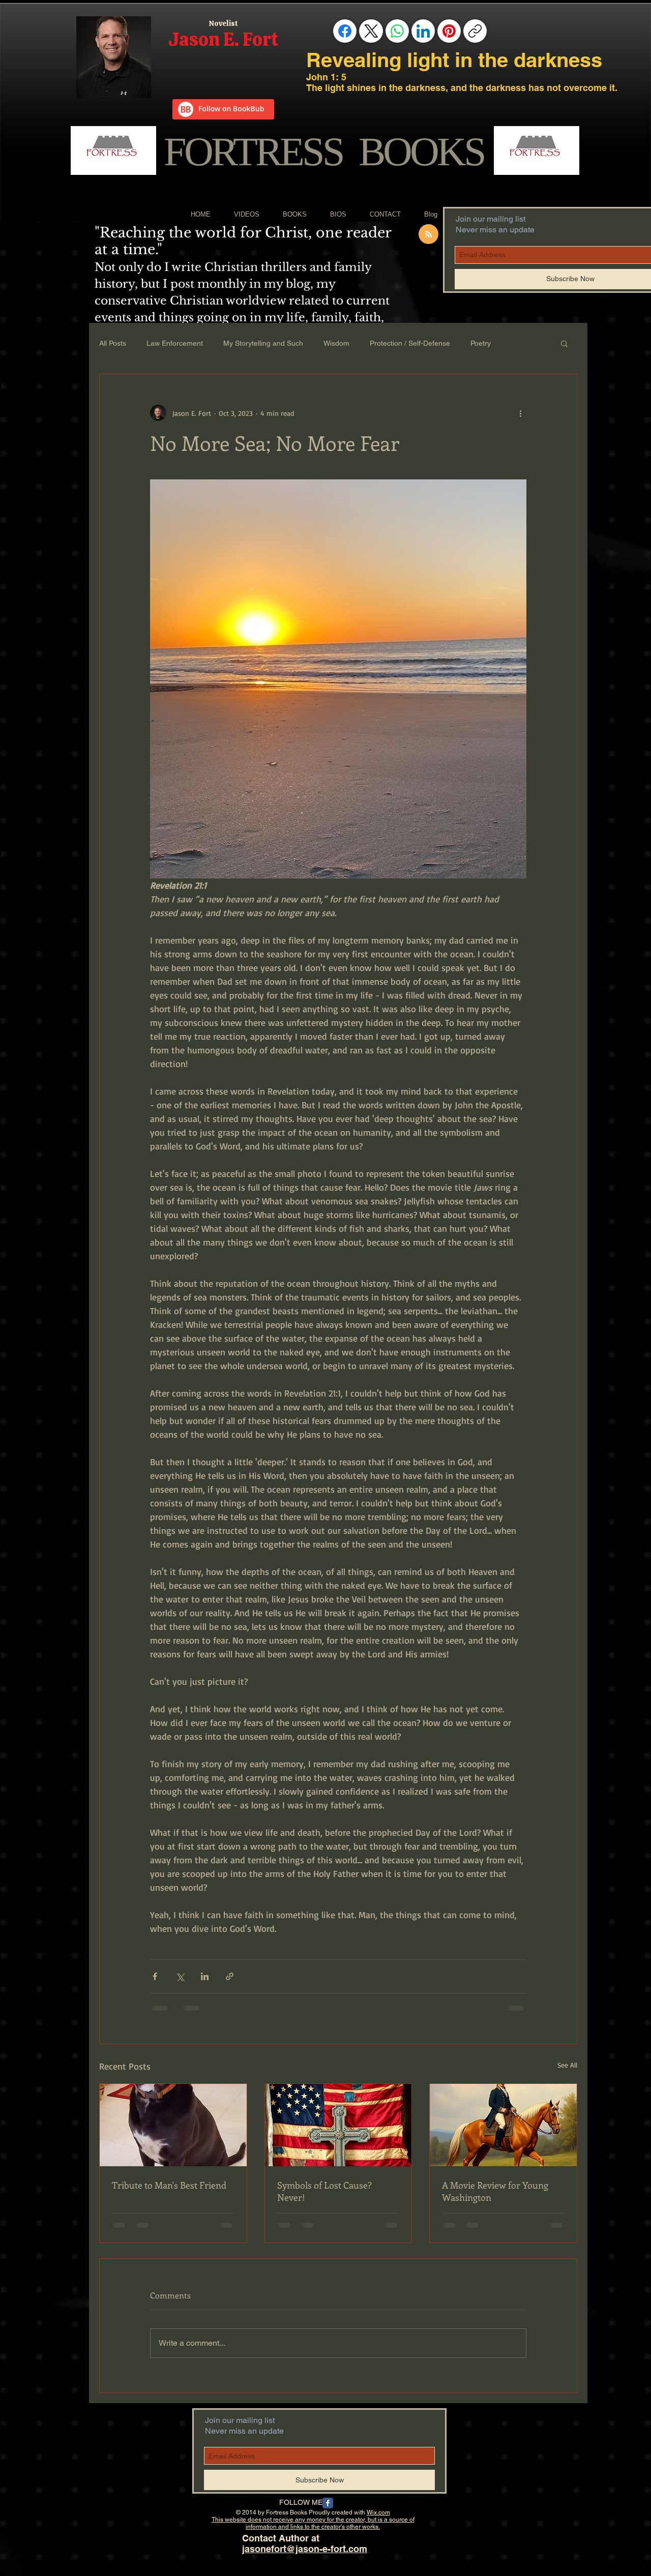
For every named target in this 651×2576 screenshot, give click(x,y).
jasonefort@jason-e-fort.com (305, 2549)
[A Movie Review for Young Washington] (503, 2125)
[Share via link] (230, 1976)
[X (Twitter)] (371, 31)
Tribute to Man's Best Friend (169, 2185)
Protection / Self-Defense (410, 343)
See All (567, 2065)
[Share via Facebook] (155, 1976)
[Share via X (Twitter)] (180, 1976)
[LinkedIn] (423, 31)
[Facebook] (345, 31)
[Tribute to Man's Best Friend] (173, 2125)
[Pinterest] (449, 31)
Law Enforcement (175, 343)
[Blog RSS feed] (428, 235)
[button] (564, 343)
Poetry (481, 343)
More (520, 343)
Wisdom (336, 343)
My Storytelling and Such (263, 343)
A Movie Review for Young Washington (495, 2191)
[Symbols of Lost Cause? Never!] (338, 2125)
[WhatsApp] (397, 31)
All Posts (113, 343)
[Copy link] (475, 31)
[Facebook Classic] (328, 2503)
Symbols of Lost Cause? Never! (324, 2191)
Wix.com (378, 2512)
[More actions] (520, 413)
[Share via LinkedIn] (205, 1976)
